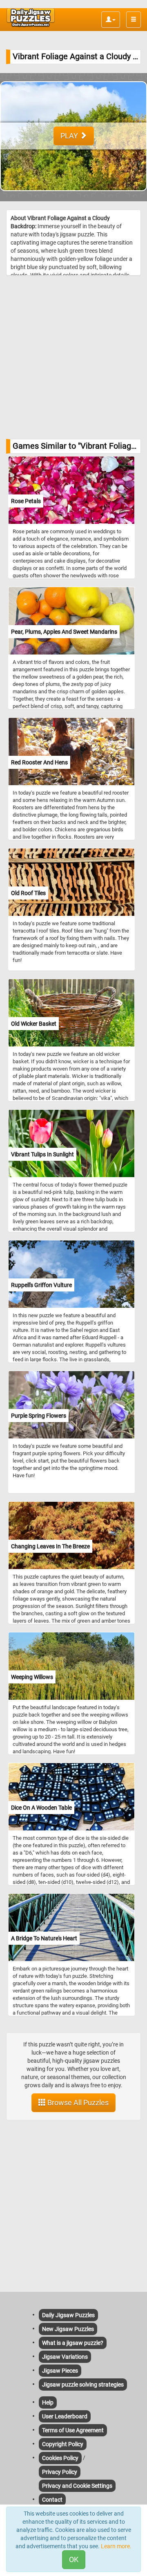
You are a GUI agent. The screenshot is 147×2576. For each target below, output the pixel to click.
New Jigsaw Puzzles (68, 2329)
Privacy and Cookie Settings (77, 2486)
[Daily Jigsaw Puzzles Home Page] (31, 18)
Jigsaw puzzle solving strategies (83, 2385)
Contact (52, 2500)
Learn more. (116, 2546)
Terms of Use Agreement (73, 2430)
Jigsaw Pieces (60, 2371)
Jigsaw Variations (65, 2357)
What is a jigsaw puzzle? (73, 2343)
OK (74, 2559)
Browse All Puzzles (77, 2103)
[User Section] (111, 20)
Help (48, 2402)
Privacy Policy (60, 2472)
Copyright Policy (63, 2444)
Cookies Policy (60, 2458)
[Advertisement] (73, 357)
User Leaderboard (65, 2416)
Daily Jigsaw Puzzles (68, 2315)
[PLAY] (73, 197)
